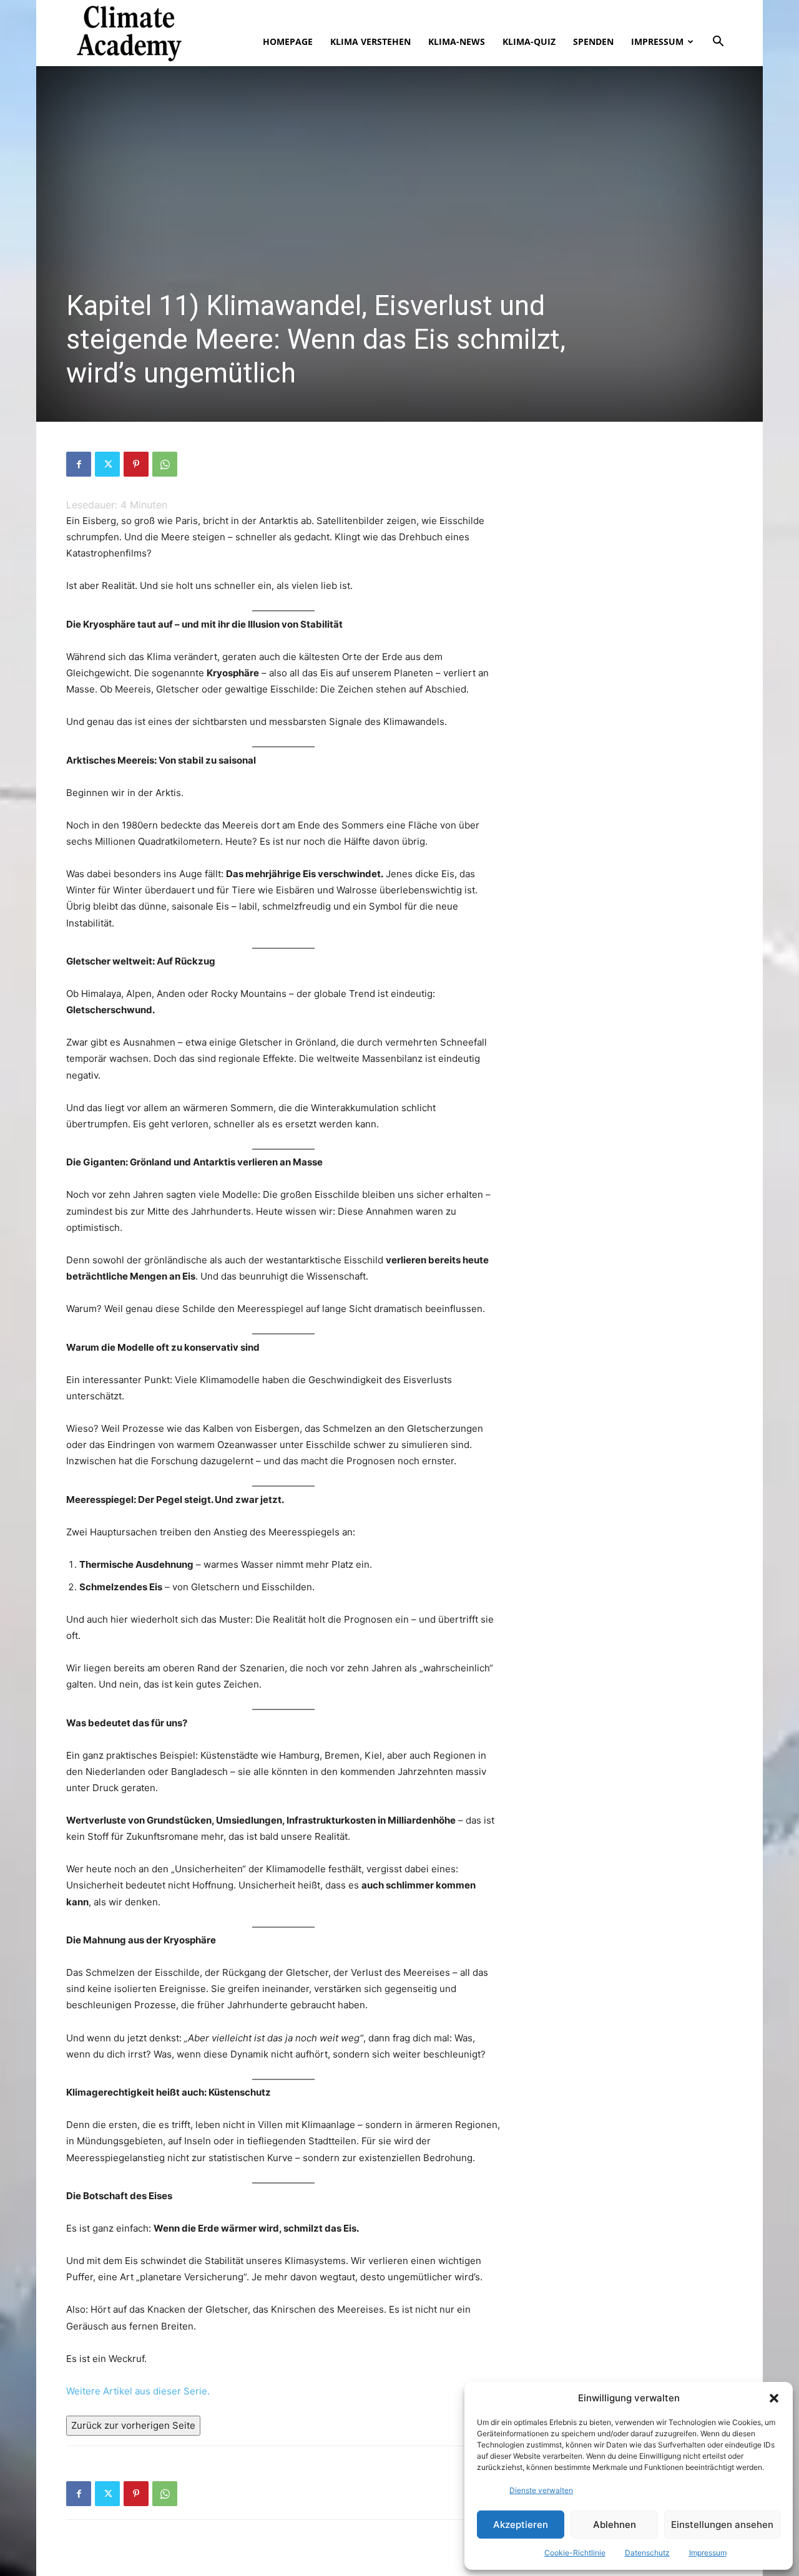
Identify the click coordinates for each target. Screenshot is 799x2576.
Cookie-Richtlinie (575, 2553)
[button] (774, 2398)
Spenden (593, 41)
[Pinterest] (136, 464)
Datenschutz (647, 2553)
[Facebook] (79, 464)
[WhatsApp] (165, 464)
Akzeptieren (521, 2525)
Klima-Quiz (529, 41)
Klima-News (457, 41)
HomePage (288, 41)
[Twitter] (107, 464)
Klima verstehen (370, 41)
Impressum (708, 2553)
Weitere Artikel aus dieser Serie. (138, 2391)
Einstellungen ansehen (722, 2525)
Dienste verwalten (541, 2490)
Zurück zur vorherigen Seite (133, 2425)
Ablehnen (615, 2525)
